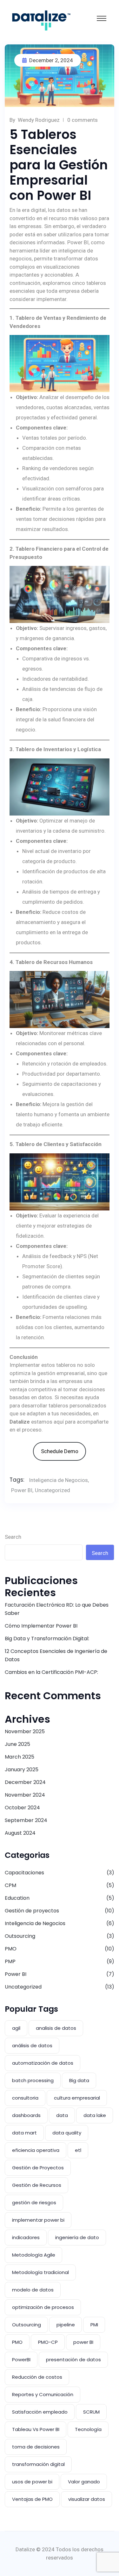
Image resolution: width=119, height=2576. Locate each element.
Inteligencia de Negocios (58, 1480)
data (62, 2115)
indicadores (26, 2237)
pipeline (66, 2325)
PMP (10, 1961)
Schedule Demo (60, 1451)
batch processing (33, 2080)
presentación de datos (73, 2360)
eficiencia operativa (36, 2150)
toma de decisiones (36, 2447)
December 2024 (25, 1782)
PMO (11, 1949)
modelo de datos (33, 2290)
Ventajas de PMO (32, 2499)
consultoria (25, 2098)
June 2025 (17, 1744)
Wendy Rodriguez (39, 120)
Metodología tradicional (40, 2272)
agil (16, 2028)
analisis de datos (56, 2028)
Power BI (22, 1490)
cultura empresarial (77, 2098)
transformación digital (38, 2464)
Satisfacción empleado (40, 2412)
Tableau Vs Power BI (36, 2429)
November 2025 (25, 1731)
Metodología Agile (34, 2255)
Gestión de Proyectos (38, 2168)
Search (13, 1537)
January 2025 (22, 1770)
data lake (95, 2115)
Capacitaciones (24, 1873)
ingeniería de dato (77, 2237)
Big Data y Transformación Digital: (47, 1639)
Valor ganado (84, 2482)
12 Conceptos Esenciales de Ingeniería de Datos (56, 1655)
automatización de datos (43, 2063)
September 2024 (26, 1820)
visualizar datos (87, 2499)
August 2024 (20, 1833)
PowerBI (21, 2360)
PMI (94, 2325)
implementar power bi (38, 2220)
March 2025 (20, 1757)
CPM (10, 1885)
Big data (79, 2080)
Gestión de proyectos (32, 1911)
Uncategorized (53, 1490)
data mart (24, 2133)
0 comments (83, 120)
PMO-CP (48, 2342)
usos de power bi (32, 2482)
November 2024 (25, 1795)
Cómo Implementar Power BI (41, 1626)
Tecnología (88, 2429)
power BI (83, 2342)
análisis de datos (32, 2045)
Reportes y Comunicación (43, 2394)
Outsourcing (20, 1936)
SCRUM (91, 2412)
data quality (67, 2133)
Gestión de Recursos (37, 2185)
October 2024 (22, 1808)
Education (17, 1898)
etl (78, 2150)
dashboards (26, 2115)
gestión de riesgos (34, 2202)
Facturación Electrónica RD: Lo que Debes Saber (57, 1609)
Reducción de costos (37, 2377)
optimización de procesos (43, 2307)
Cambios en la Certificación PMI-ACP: (51, 1672)
